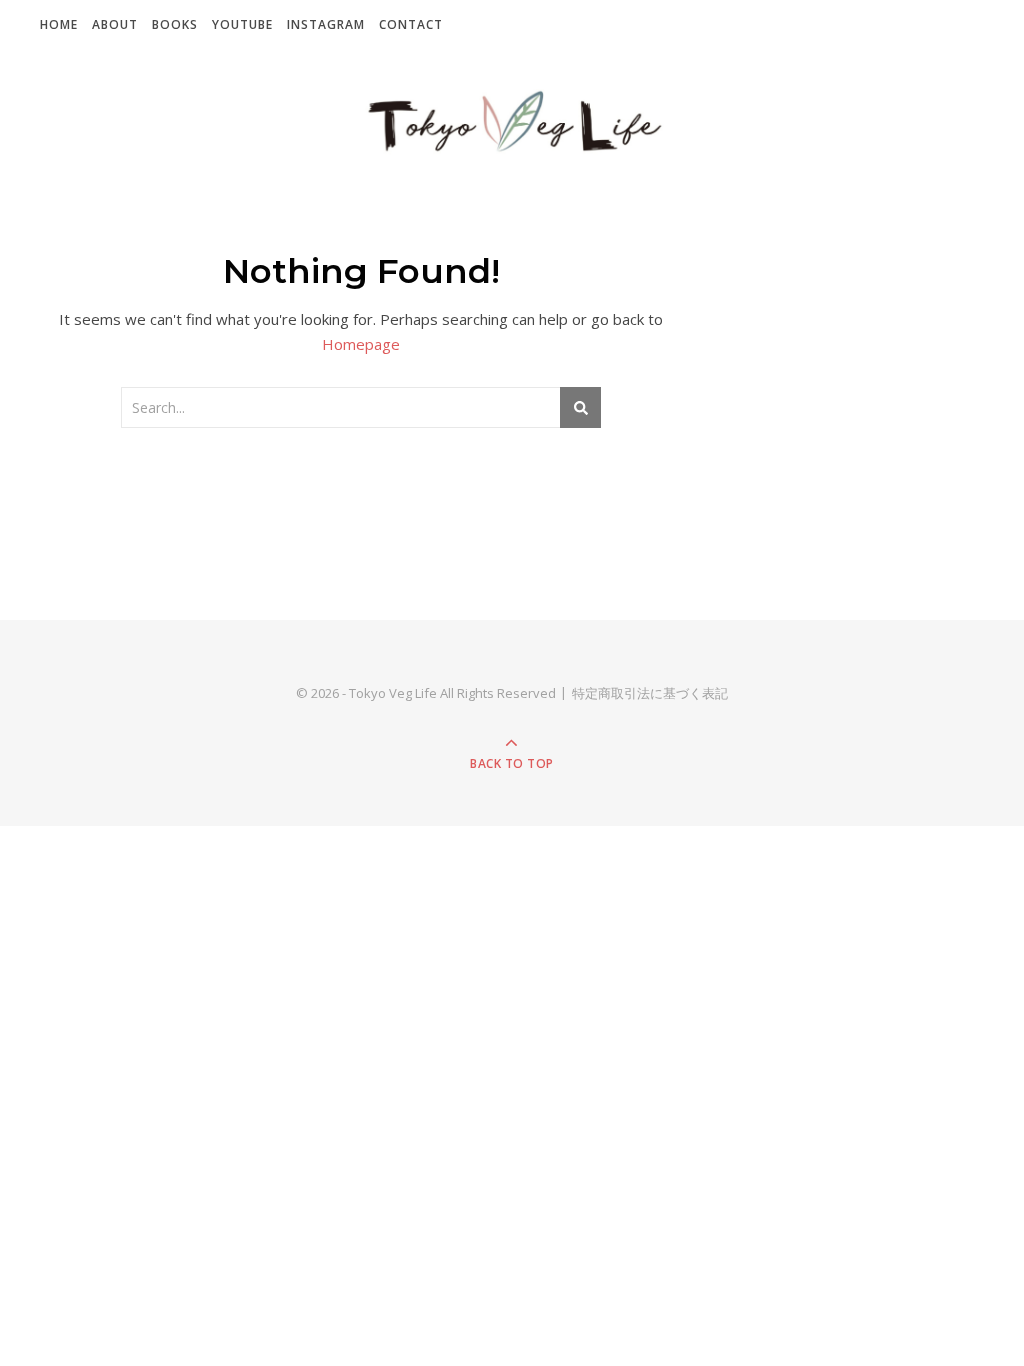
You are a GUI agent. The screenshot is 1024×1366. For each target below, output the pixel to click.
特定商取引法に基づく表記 (650, 693)
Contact (411, 24)
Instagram (326, 24)
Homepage (361, 344)
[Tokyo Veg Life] (512, 122)
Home (59, 24)
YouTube (242, 24)
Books (175, 24)
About (115, 24)
